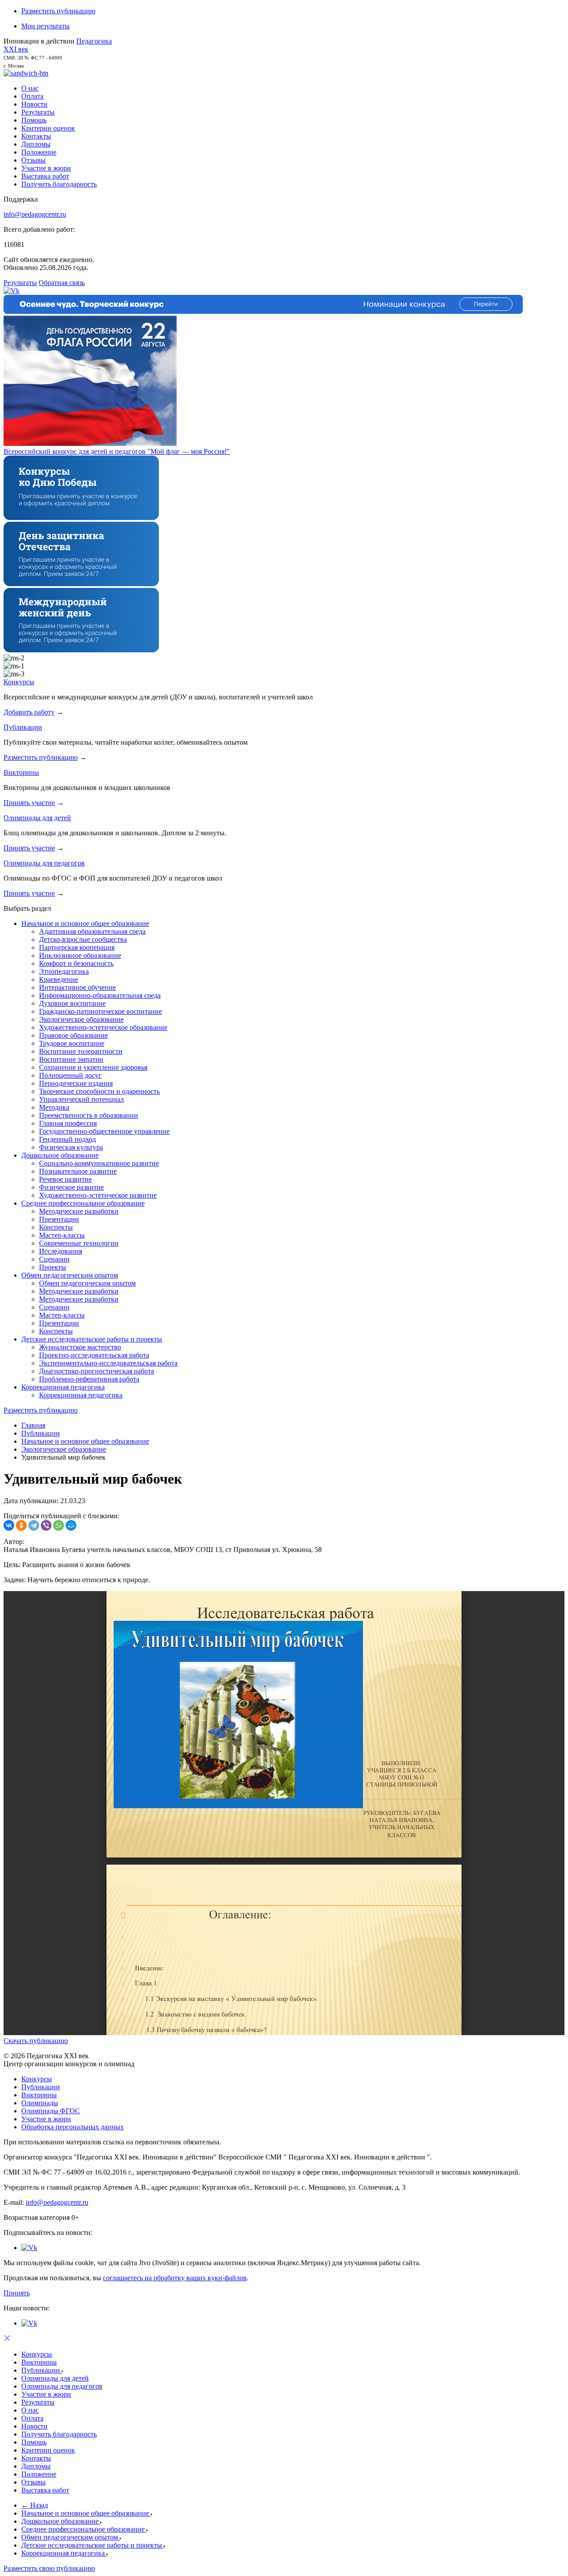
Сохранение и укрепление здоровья (93, 1067)
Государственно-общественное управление (104, 1131)
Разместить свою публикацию (49, 2568)
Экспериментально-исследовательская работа (108, 1363)
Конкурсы (19, 682)
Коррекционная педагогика (63, 1387)
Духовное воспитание (72, 1003)
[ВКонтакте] (9, 1525)
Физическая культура (71, 1147)
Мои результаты (45, 26)
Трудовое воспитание (72, 1043)
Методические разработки (79, 1211)
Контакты (36, 136)
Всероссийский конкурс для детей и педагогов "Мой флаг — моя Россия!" (117, 451)
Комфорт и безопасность (76, 963)
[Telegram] (34, 1525)
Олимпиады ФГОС (51, 2111)
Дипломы (36, 144)
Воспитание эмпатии (71, 1059)
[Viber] (46, 1525)
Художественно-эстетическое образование (103, 1027)
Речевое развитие (65, 1179)
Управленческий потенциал (81, 1099)
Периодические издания (76, 1083)
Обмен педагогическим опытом (70, 1275)
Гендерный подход (67, 1139)
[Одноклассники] (21, 1525)
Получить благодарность (59, 184)
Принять (17, 2293)
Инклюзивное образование (80, 955)
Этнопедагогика (64, 971)
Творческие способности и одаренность (99, 1091)
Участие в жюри (46, 168)
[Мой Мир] (71, 1525)
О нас (30, 88)
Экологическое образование (81, 1019)
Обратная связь (62, 283)
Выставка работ (45, 176)
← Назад (35, 2505)
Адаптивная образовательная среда (92, 931)
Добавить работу (29, 712)
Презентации (59, 1219)
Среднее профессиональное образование (83, 1203)
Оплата (32, 96)
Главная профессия (68, 1123)
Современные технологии (79, 1243)
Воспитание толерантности (81, 1051)
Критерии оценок (48, 128)
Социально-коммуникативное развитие (99, 1163)
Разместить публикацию (58, 11)
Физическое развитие (71, 1187)
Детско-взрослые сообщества (83, 939)
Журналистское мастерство (80, 1347)
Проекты (53, 1267)
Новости (34, 104)
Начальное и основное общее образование (85, 923)
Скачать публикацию (36, 2041)
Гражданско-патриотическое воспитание (101, 1011)
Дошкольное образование (60, 1155)
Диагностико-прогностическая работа (97, 1371)
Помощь (34, 120)
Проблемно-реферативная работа (89, 1379)
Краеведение (59, 979)
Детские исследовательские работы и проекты (92, 1339)
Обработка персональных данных (73, 2127)
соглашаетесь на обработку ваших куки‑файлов (175, 2278)
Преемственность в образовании (89, 1115)
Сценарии (54, 1259)
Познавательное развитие (78, 1171)
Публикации (23, 727)
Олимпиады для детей (37, 818)
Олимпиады (40, 2103)
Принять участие (29, 803)
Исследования (61, 1251)
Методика (54, 1107)
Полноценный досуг (70, 1075)
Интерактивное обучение (77, 987)
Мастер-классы (62, 1235)
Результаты (38, 112)
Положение (39, 152)
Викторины (21, 772)
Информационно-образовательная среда (100, 995)
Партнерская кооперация (77, 947)
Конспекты (56, 1227)
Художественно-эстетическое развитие (98, 1195)
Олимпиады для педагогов (44, 863)
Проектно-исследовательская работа (94, 1355)
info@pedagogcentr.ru (35, 214)
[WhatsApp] (59, 1525)
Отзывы (34, 160)
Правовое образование (73, 1035)
